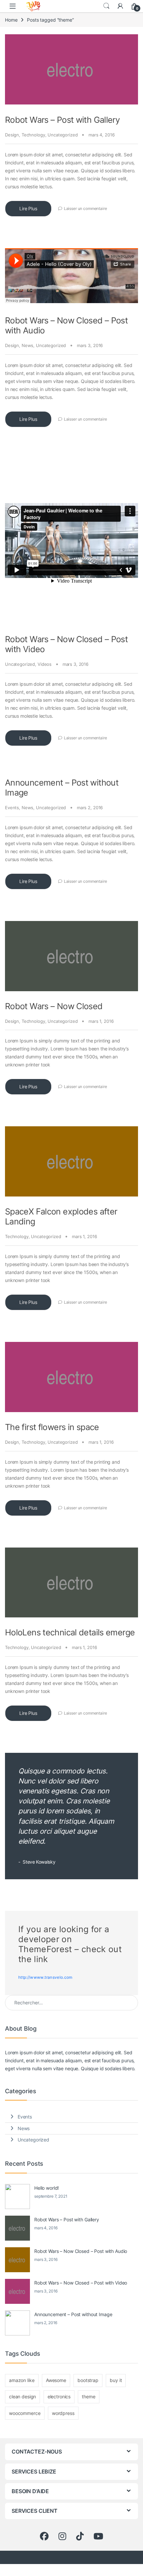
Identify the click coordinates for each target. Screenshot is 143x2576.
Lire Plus (28, 208)
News (27, 345)
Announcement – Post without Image (73, 2314)
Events (12, 808)
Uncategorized (63, 135)
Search (106, 6)
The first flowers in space (52, 1427)
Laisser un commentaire (85, 208)
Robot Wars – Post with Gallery (62, 120)
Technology (33, 135)
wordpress (63, 2413)
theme (88, 2396)
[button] (22, 104)
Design (12, 135)
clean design (22, 2396)
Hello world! (47, 2188)
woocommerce (25, 2413)
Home (11, 20)
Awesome (56, 2380)
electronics (59, 2396)
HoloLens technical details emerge (70, 1632)
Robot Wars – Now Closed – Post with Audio (81, 2251)
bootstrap (88, 2380)
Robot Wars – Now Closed (54, 1006)
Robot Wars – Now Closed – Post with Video (81, 2283)
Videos (45, 664)
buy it (116, 2380)
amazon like (22, 2380)
